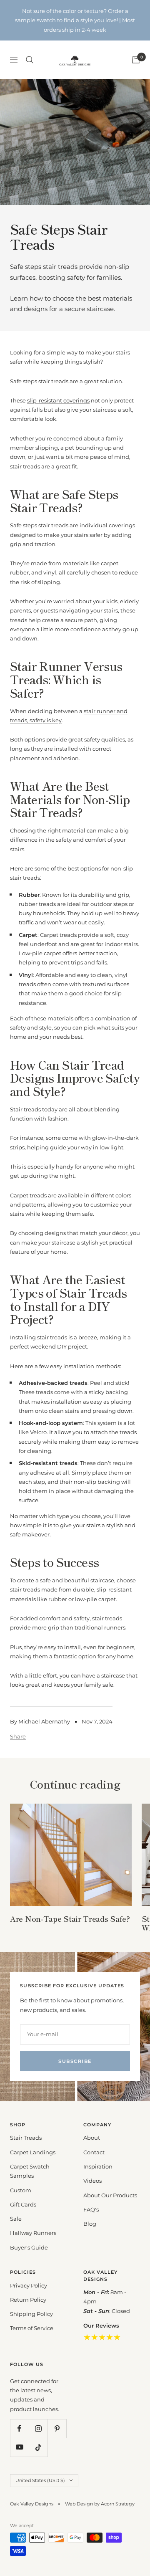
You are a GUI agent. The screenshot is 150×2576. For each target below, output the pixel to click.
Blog (90, 2224)
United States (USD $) (40, 2480)
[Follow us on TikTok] (38, 2447)
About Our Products (110, 2195)
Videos (92, 2181)
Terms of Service (32, 2328)
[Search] (30, 60)
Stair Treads (26, 2138)
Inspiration (98, 2166)
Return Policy (28, 2300)
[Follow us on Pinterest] (57, 2428)
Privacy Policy (29, 2285)
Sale (16, 2219)
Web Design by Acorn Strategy (100, 2504)
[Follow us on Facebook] (19, 2428)
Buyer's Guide (29, 2247)
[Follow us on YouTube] (19, 2447)
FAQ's (91, 2209)
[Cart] (136, 60)
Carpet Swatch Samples (30, 2171)
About (92, 2138)
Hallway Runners (33, 2233)
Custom (21, 2190)
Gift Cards (23, 2204)
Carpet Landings (33, 2152)
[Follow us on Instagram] (38, 2428)
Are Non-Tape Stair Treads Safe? (70, 1918)
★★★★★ (102, 2337)
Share (18, 1736)
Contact (94, 2152)
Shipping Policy (31, 2314)
